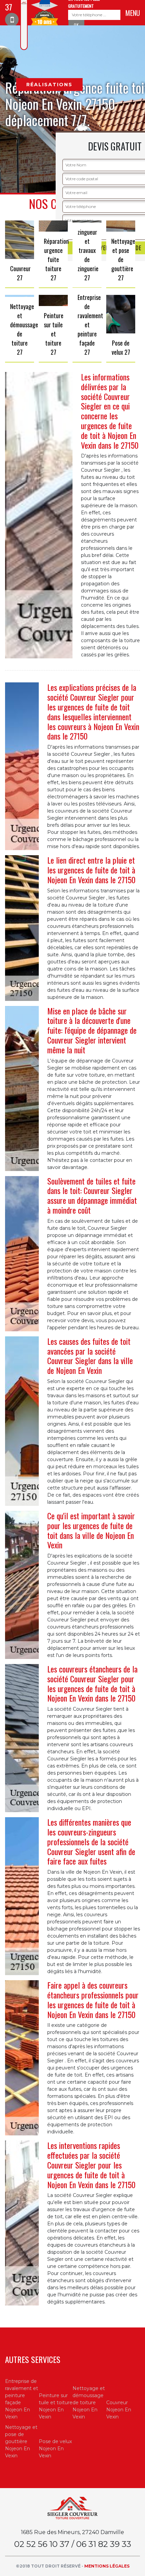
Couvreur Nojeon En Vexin (119, 2410)
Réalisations (49, 85)
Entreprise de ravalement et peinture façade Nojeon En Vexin (22, 2399)
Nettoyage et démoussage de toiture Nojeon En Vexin (89, 2403)
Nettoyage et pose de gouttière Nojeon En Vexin (21, 2441)
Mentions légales (107, 2566)
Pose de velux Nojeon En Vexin (55, 2449)
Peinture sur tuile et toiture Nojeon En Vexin (56, 2406)
